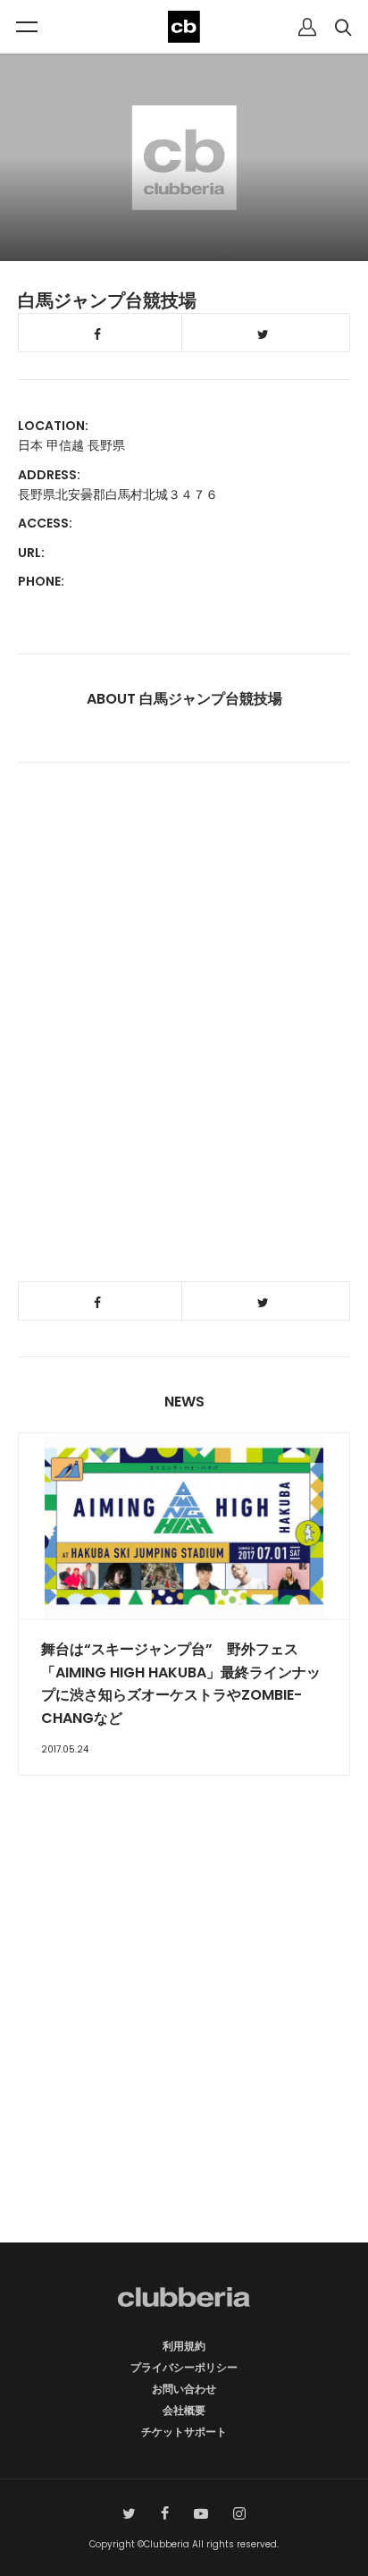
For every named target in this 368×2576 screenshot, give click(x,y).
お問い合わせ (184, 2389)
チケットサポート (184, 2432)
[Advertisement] (184, 2040)
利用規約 (184, 2346)
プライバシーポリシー (184, 2367)
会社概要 (184, 2410)
